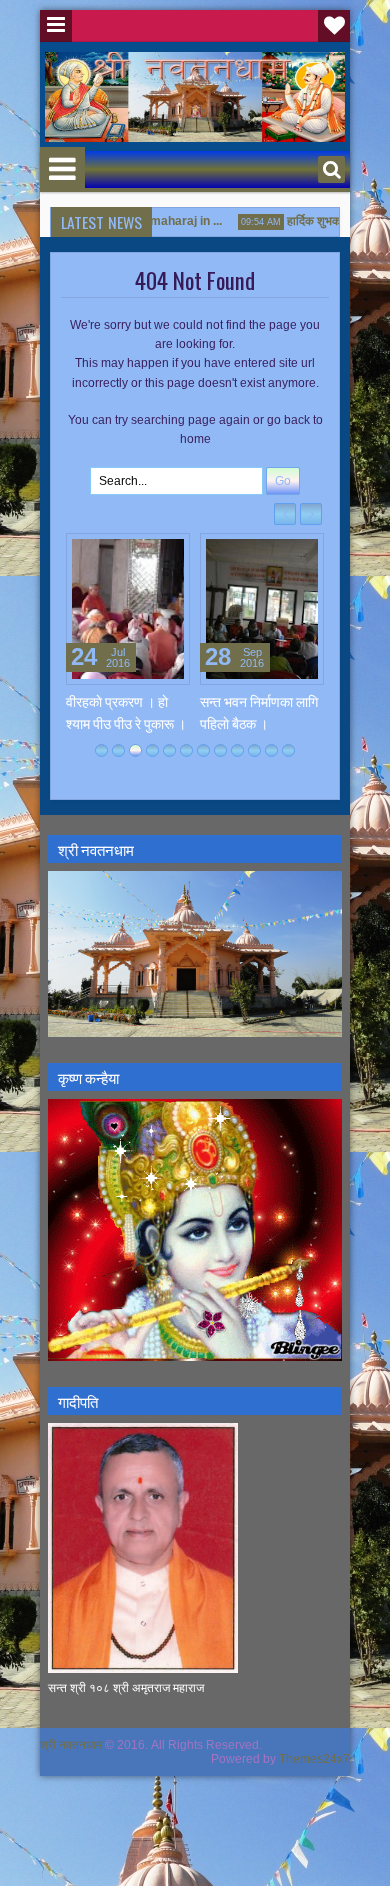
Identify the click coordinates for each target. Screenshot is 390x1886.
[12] (288, 750)
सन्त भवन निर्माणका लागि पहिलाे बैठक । (259, 711)
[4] (152, 750)
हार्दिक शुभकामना (312, 221)
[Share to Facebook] (124, 553)
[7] (203, 750)
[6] (186, 750)
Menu (56, 26)
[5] (169, 750)
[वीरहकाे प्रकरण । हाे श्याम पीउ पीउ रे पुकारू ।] (128, 609)
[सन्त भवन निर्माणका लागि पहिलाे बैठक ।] (262, 609)
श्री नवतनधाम (71, 1745)
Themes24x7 (314, 1759)
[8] (220, 750)
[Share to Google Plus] (168, 553)
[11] (271, 750)
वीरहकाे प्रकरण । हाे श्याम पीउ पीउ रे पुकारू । (126, 711)
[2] (118, 750)
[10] (254, 750)
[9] (237, 750)
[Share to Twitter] (146, 553)
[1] (101, 750)
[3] (135, 750)
